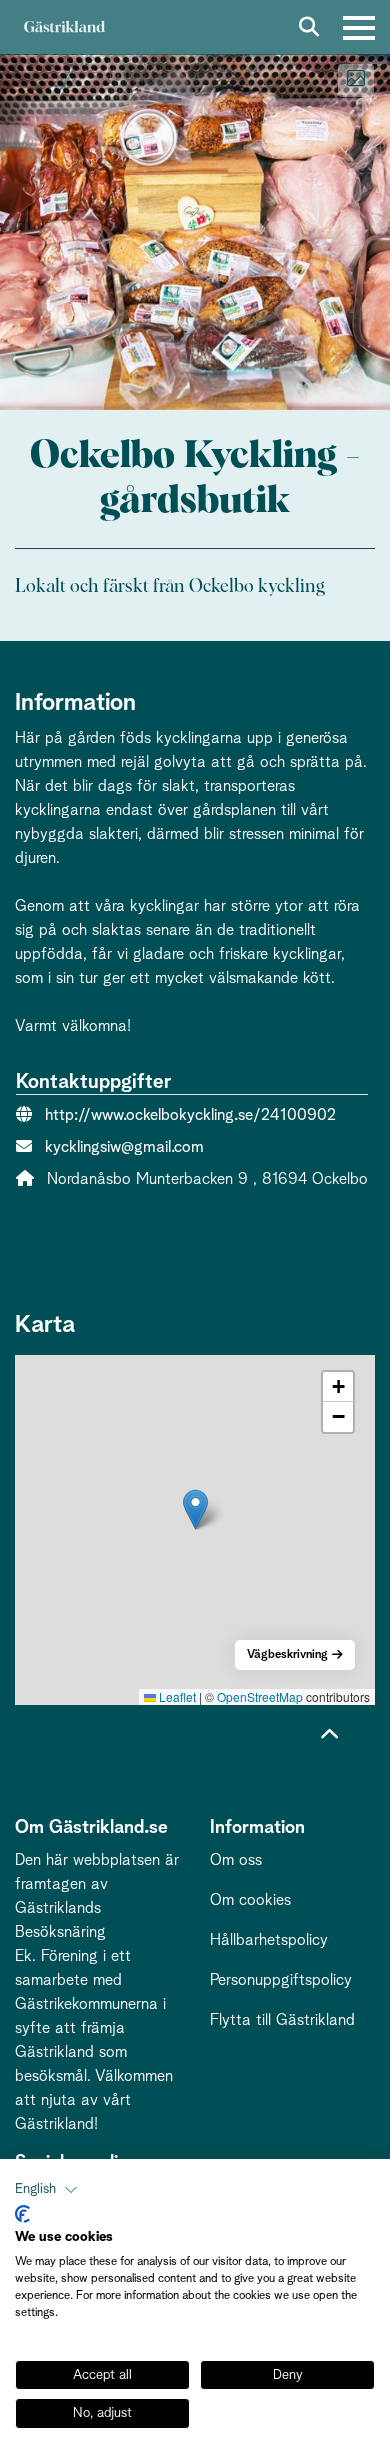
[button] (195, 1509)
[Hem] (64, 27)
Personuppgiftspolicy (281, 1980)
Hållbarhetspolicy (269, 1940)
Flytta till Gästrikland (282, 2020)
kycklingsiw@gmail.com (124, 1147)
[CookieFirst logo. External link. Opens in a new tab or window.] (22, 2214)
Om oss (236, 1860)
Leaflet (176, 1696)
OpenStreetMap (260, 1696)
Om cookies (250, 1900)
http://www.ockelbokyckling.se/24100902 (190, 1115)
